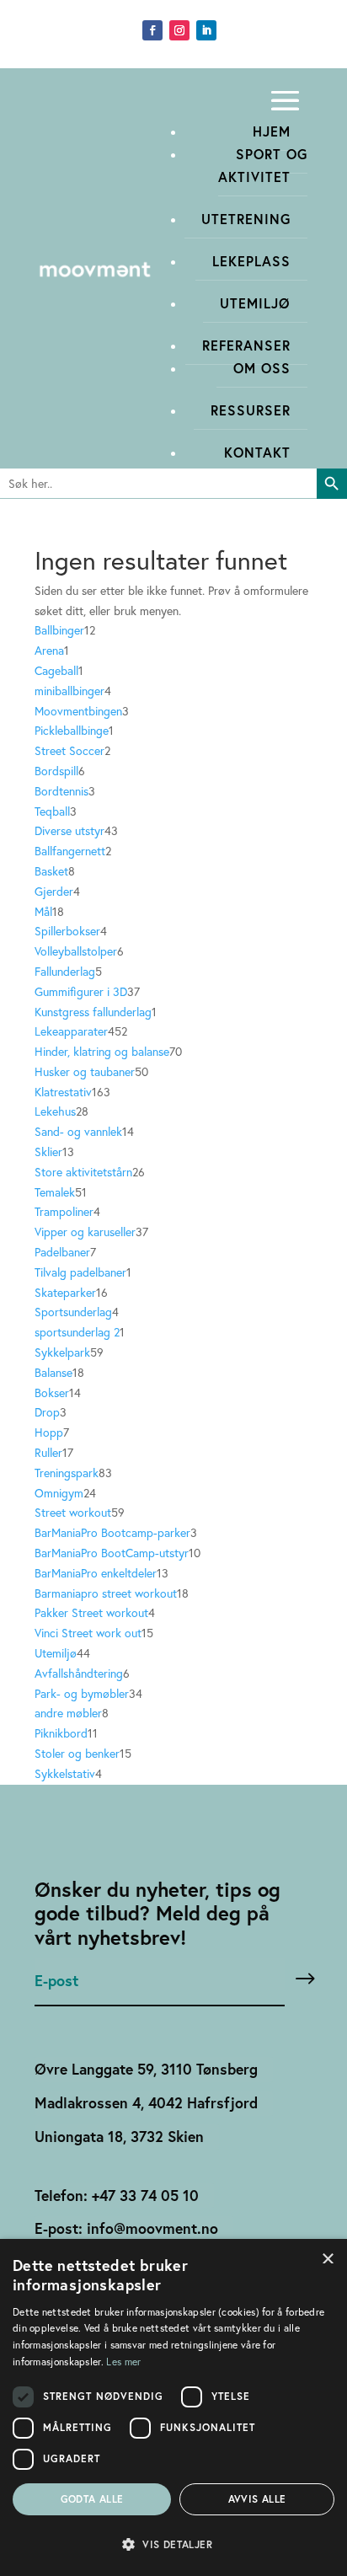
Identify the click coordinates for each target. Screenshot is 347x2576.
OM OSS (262, 368)
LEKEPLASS (251, 261)
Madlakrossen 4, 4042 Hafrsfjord (146, 2103)
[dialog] (173, 2407)
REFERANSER (246, 345)
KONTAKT (257, 452)
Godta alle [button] (92, 2499)
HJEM (272, 131)
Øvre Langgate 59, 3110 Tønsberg (146, 2069)
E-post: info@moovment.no (126, 2228)
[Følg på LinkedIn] (206, 30)
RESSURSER (251, 410)
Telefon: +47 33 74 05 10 (117, 2196)
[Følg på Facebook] (152, 30)
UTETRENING (246, 219)
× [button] (328, 2257)
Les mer (123, 2362)
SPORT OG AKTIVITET (263, 165)
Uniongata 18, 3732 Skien (119, 2137)
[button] (173, 2545)
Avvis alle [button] (257, 2499)
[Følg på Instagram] (179, 30)
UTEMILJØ (255, 303)
